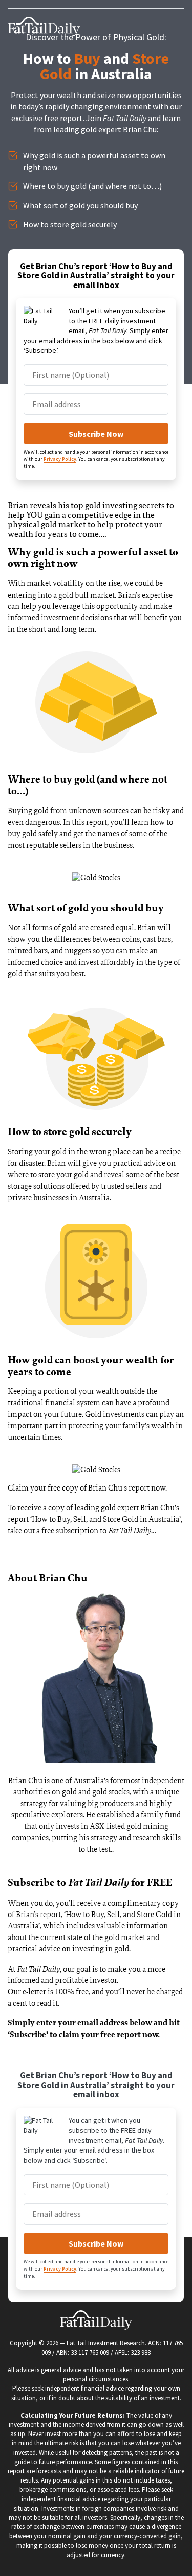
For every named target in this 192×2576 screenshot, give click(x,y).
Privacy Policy (60, 459)
